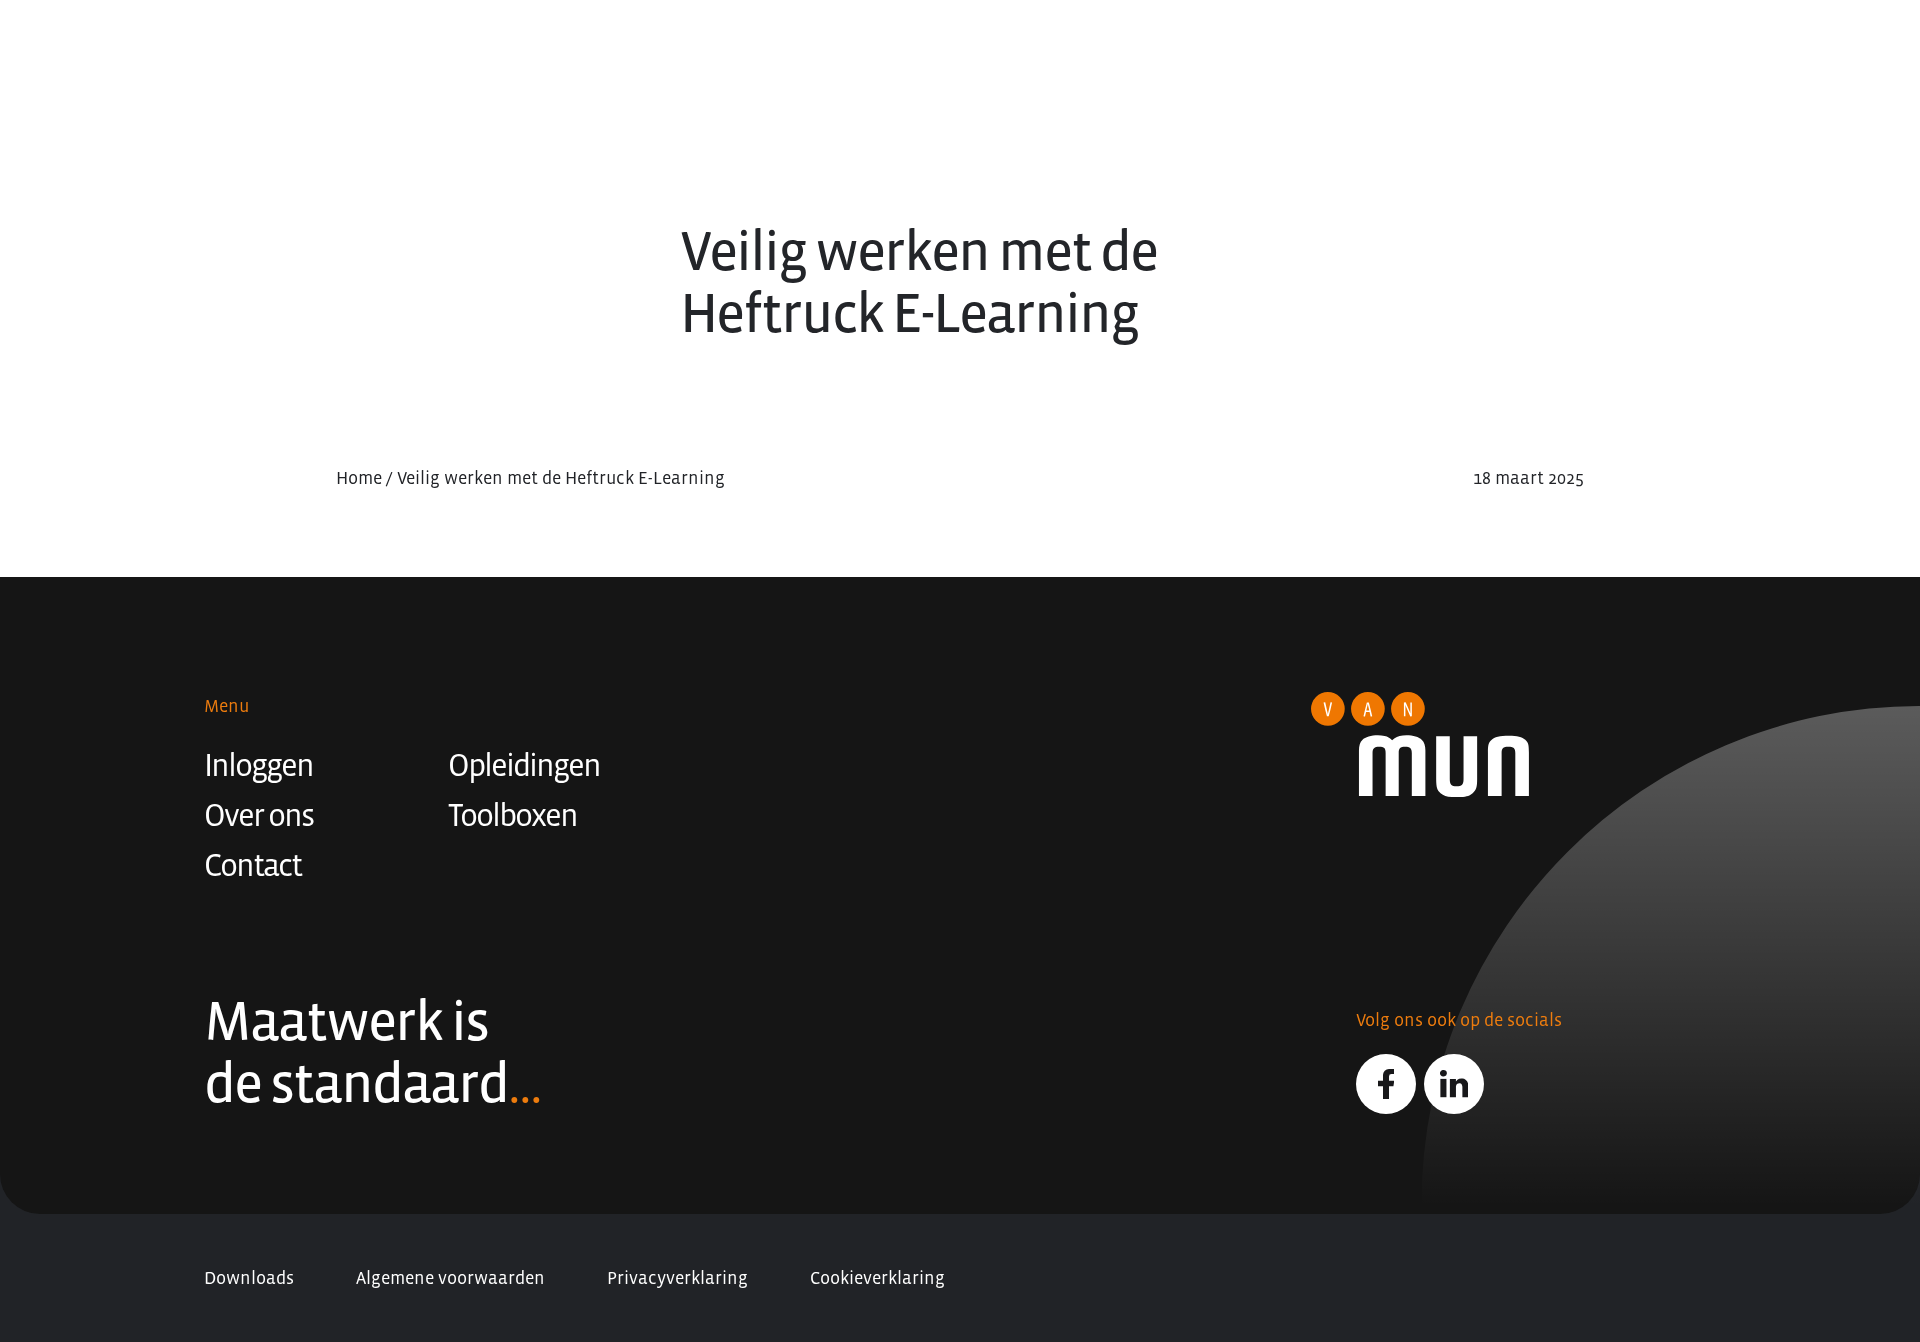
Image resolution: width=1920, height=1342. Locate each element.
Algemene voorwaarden (450, 1278)
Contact (252, 865)
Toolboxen (512, 815)
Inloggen (258, 765)
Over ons (258, 815)
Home (359, 478)
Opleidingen (524, 765)
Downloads (249, 1278)
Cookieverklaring (877, 1278)
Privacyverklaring (677, 1278)
